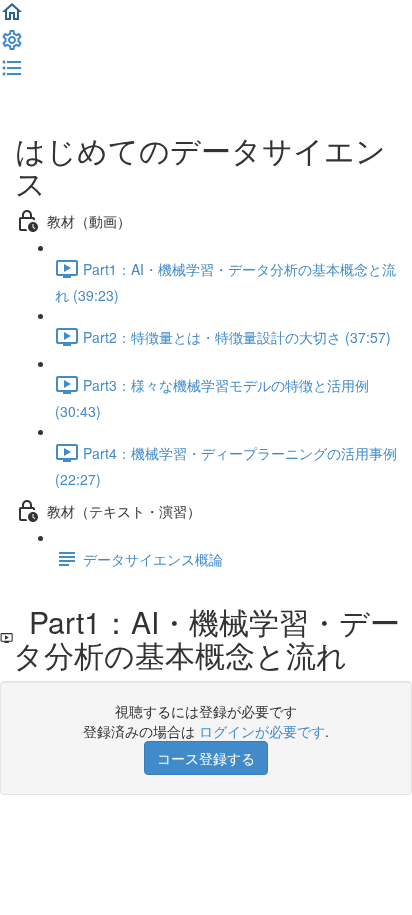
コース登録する (206, 758)
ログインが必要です (262, 731)
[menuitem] (12, 46)
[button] (12, 18)
